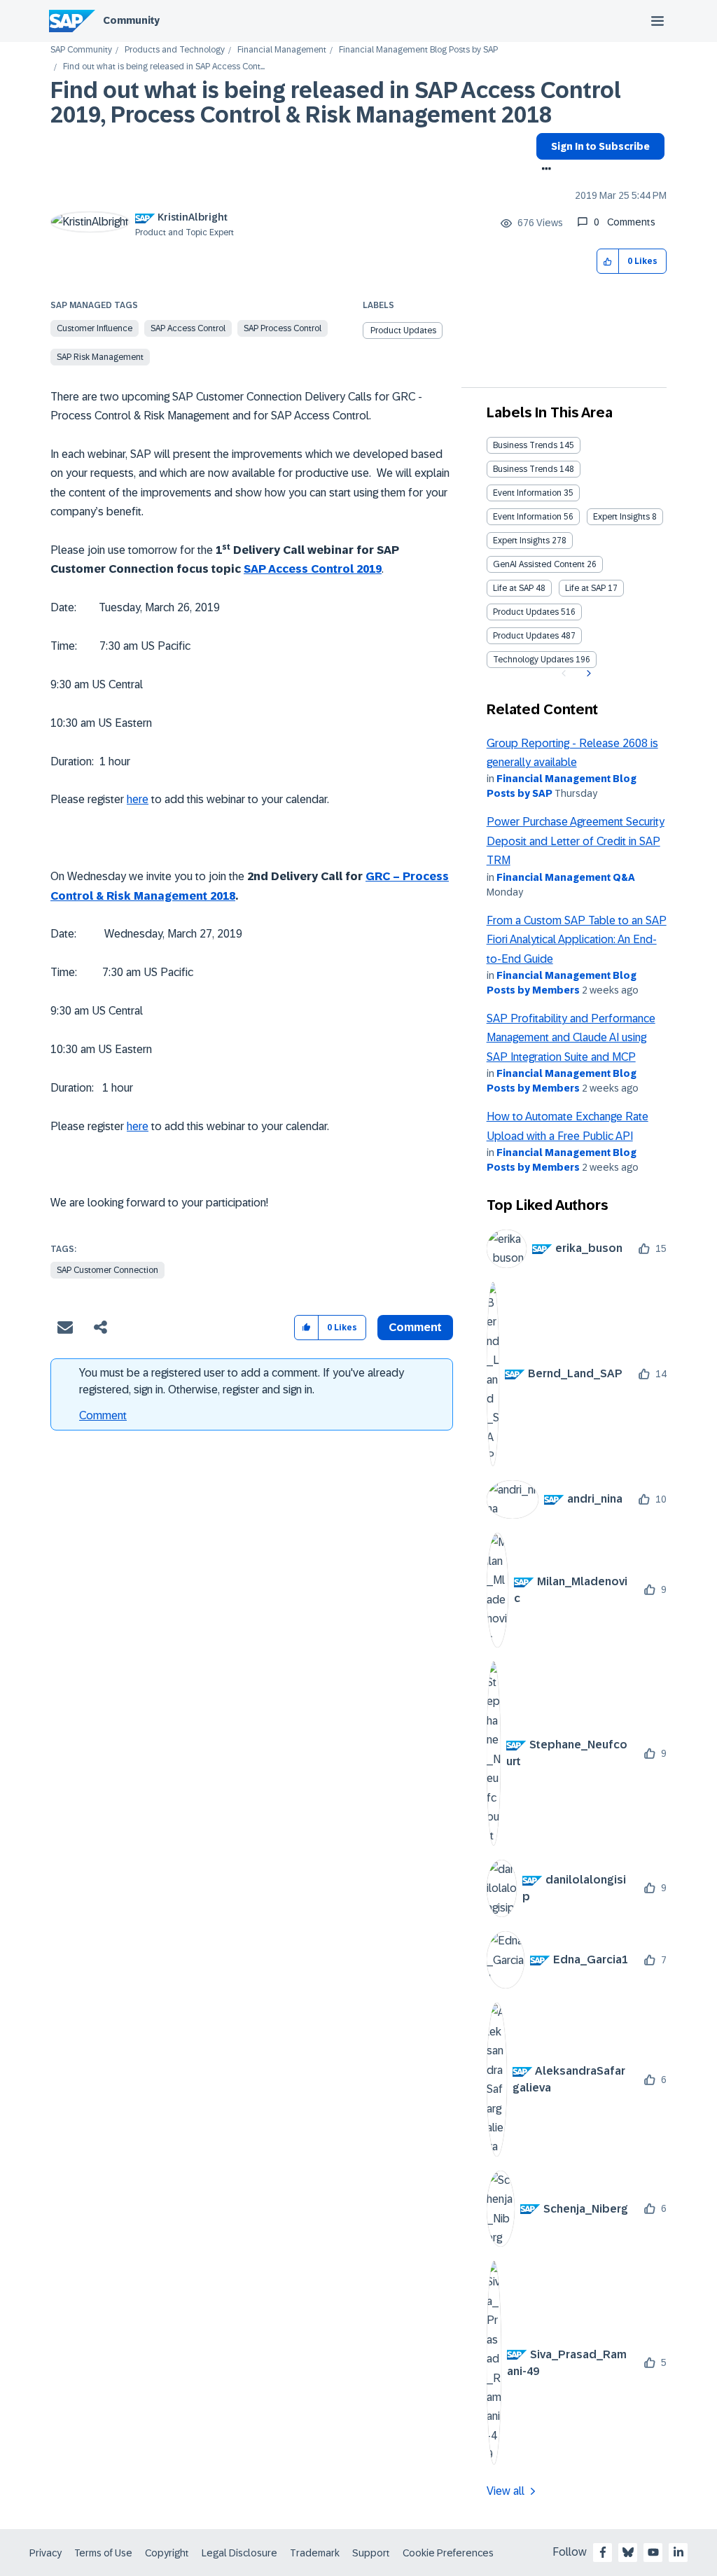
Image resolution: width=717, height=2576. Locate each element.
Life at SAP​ (585, 588)
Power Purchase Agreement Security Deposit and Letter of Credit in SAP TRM (576, 841)
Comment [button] (415, 1327)
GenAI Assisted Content (539, 564)
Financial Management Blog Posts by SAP (418, 50)
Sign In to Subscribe (600, 146)
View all (506, 2491)
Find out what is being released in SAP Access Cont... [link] (164, 67)
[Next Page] (587, 674)
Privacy (46, 2553)
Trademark (315, 2553)
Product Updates (403, 330)
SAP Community (81, 50)
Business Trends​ (525, 469)
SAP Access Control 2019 (313, 569)
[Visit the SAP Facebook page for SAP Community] (603, 2552)
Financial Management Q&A (566, 877)
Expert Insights (621, 517)
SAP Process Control (283, 328)
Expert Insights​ (521, 541)
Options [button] (544, 170)
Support (371, 2553)
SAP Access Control (188, 328)
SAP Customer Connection (107, 1270)
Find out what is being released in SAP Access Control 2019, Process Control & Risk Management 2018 (336, 103)
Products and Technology (175, 50)
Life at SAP (513, 588)
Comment (103, 1415)
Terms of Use (103, 2553)
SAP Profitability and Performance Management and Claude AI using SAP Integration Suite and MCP (571, 1038)
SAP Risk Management (100, 357)
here (138, 799)
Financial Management (282, 50)
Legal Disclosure (239, 2553)
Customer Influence (95, 328)
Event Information (527, 493)
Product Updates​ (526, 636)
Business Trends (525, 445)
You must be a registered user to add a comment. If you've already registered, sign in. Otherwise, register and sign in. (242, 1381)
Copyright (167, 2553)
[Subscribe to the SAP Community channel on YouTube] (653, 2552)
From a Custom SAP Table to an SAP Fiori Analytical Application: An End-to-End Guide (577, 940)
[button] (608, 262)
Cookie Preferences (448, 2553)
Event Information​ (527, 517)
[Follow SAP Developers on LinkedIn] (678, 2552)
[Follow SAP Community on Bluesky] (628, 2552)
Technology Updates (533, 660)
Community (131, 20)
